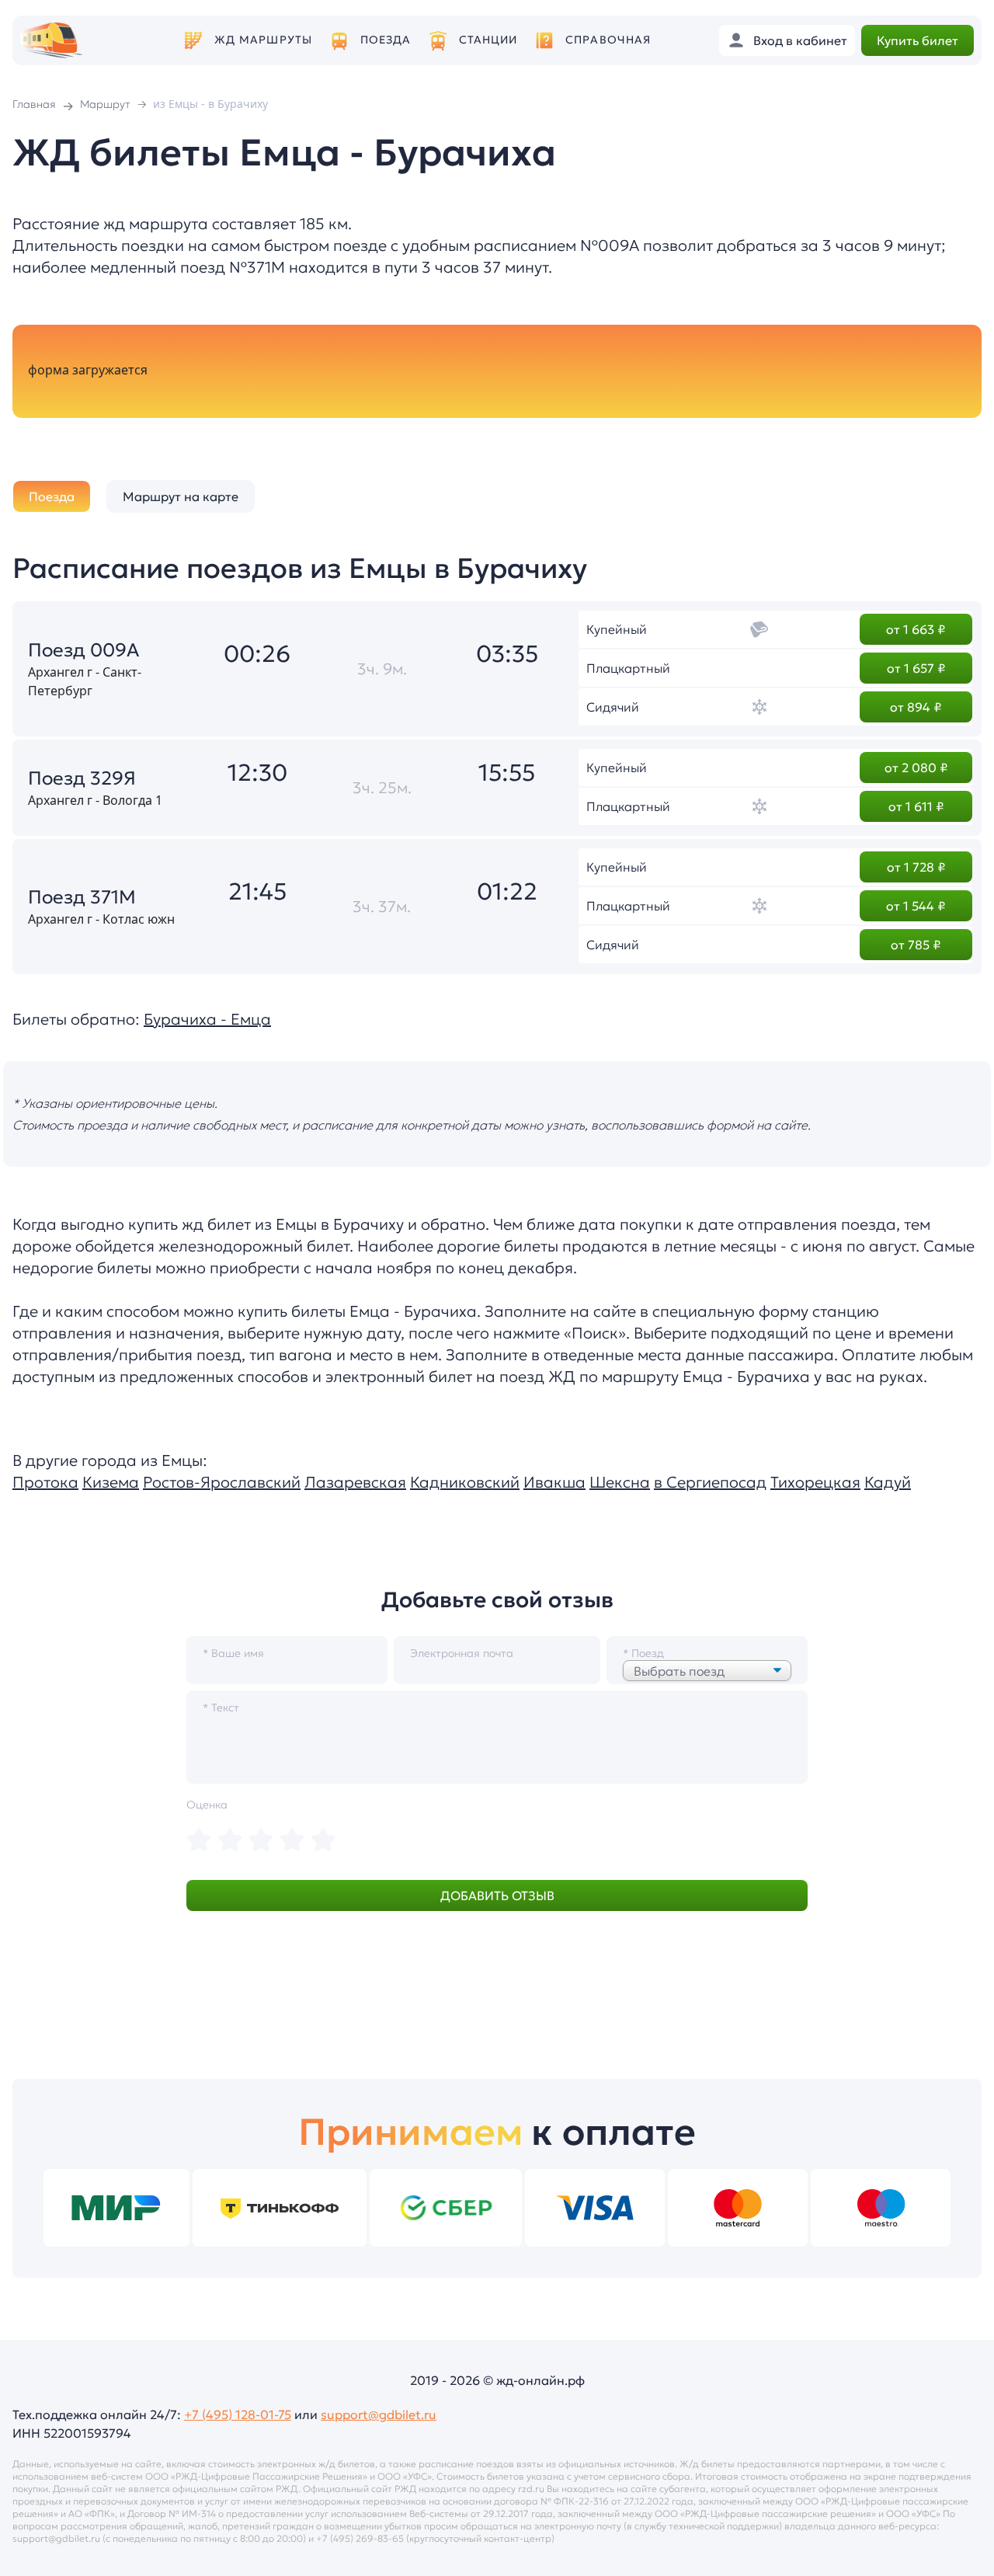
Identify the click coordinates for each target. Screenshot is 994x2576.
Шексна (620, 1482)
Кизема (111, 1482)
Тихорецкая (815, 1482)
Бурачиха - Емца (207, 1019)
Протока (45, 1482)
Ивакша (554, 1482)
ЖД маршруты (263, 40)
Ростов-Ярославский (222, 1482)
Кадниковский (465, 1482)
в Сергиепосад (710, 1482)
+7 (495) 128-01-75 (238, 2414)
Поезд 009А (83, 650)
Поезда (386, 40)
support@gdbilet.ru (379, 2414)
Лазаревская (355, 1482)
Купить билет (918, 40)
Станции (488, 40)
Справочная (608, 40)
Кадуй (888, 1482)
